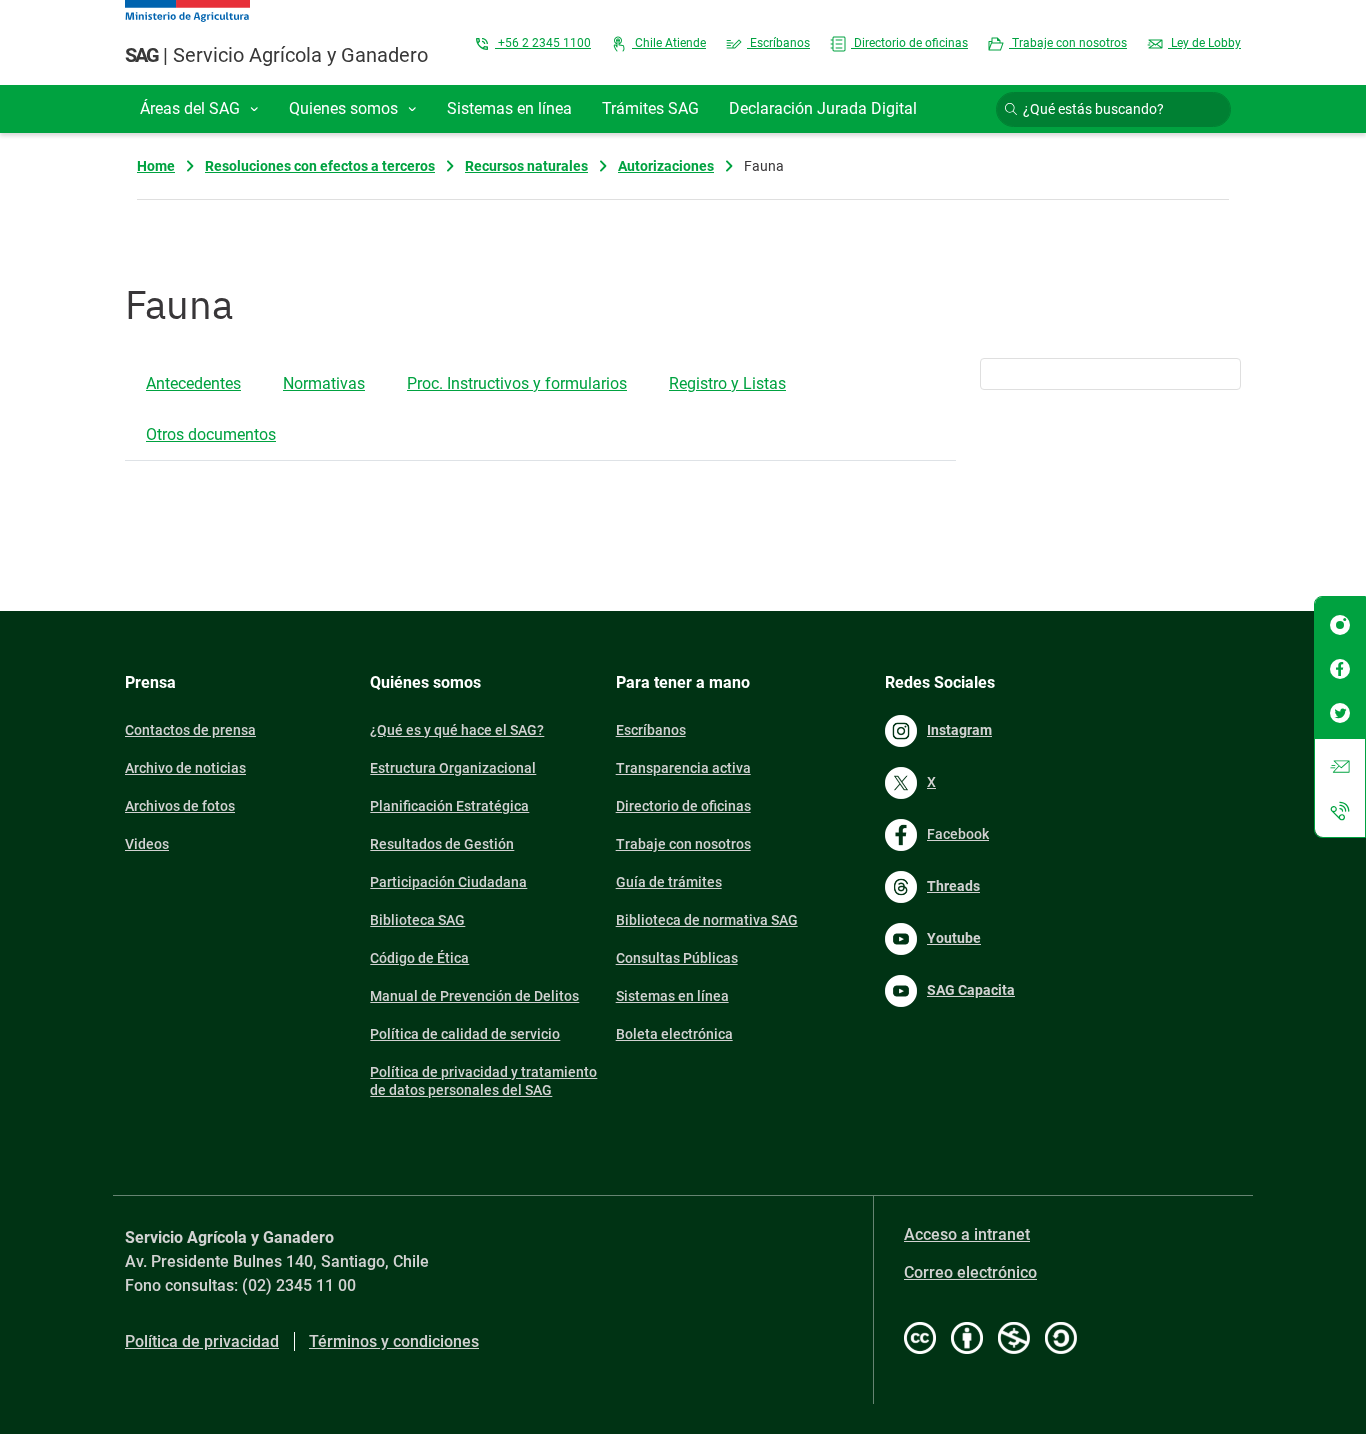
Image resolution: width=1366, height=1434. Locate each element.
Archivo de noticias (185, 768)
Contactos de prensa (190, 730)
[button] (199, 109)
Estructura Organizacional (453, 768)
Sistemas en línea (672, 996)
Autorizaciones (666, 166)
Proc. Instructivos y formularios (517, 383)
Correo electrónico (970, 1272)
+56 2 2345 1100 (543, 43)
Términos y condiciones (394, 1341)
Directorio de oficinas (909, 43)
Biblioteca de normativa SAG (707, 920)
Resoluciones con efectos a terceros (320, 166)
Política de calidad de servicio (465, 1034)
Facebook (958, 834)
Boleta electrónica (674, 1034)
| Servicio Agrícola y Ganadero (276, 55)
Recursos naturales (526, 166)
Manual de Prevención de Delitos (474, 996)
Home (156, 166)
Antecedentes (193, 383)
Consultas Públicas (677, 958)
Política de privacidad (202, 1341)
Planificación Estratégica (449, 806)
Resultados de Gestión (442, 844)
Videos (147, 844)
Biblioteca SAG (417, 920)
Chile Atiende (669, 43)
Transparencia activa (683, 768)
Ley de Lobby (1204, 43)
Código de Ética (419, 958)
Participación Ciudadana (448, 882)
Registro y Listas (727, 383)
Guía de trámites (669, 882)
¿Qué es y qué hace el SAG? (457, 730)
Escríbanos (778, 43)
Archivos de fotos (180, 806)
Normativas (324, 383)
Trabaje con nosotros (1068, 43)
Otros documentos (211, 434)
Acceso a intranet (967, 1234)
